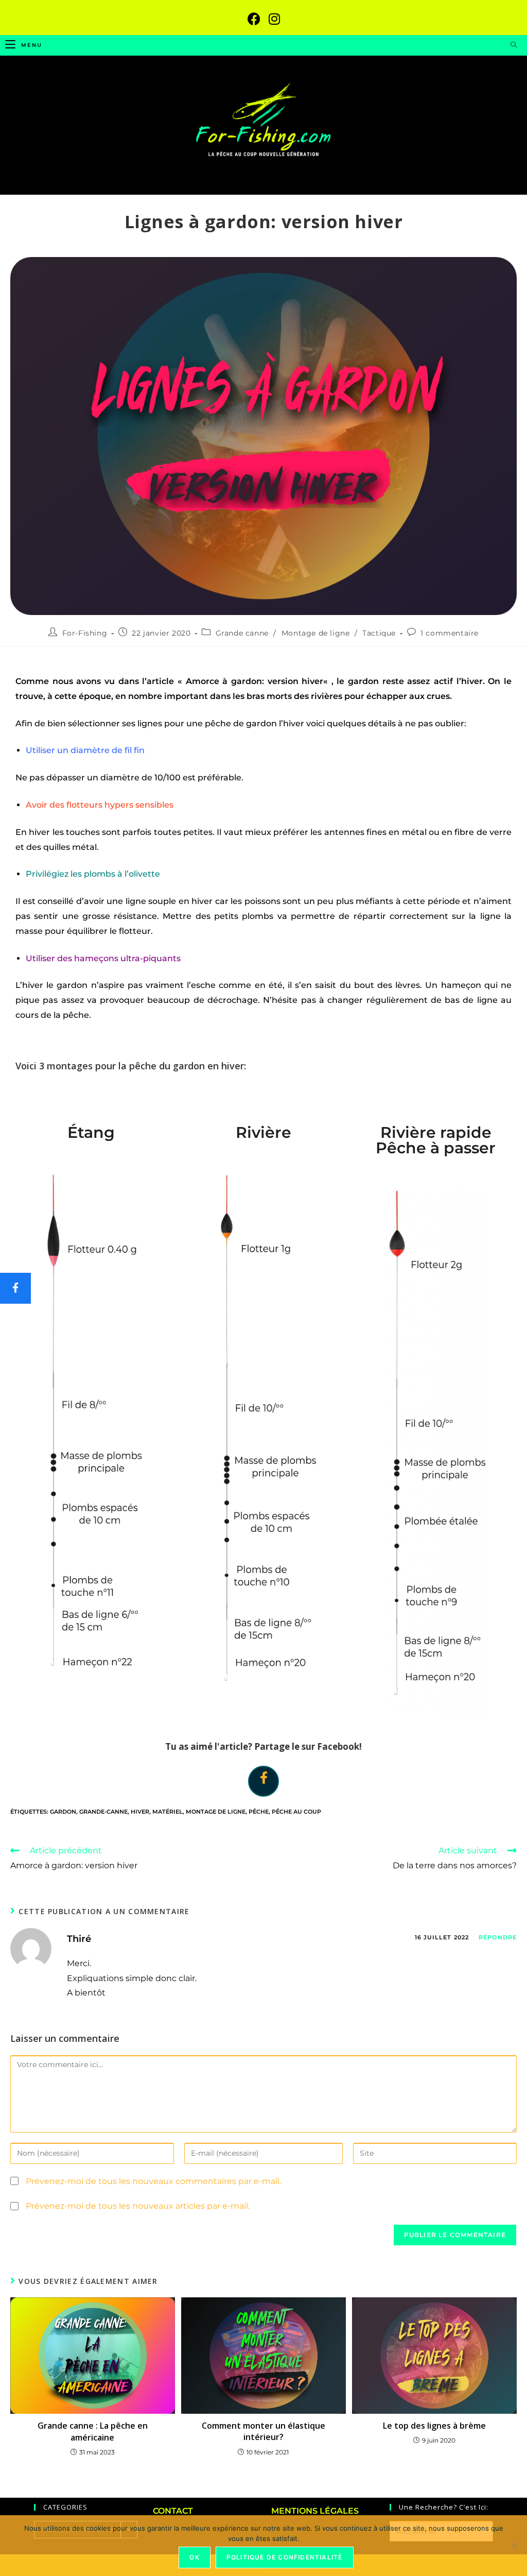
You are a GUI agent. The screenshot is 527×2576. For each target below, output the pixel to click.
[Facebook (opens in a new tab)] (254, 19)
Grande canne (242, 633)
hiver (140, 1812)
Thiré (79, 1939)
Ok (194, 2557)
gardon (63, 1812)
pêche (259, 1812)
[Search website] (514, 45)
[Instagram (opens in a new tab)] (274, 19)
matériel (168, 1812)
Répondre (498, 1937)
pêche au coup (296, 1812)
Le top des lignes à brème (434, 2426)
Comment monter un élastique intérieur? (263, 2431)
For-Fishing (85, 633)
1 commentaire (450, 633)
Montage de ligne (316, 633)
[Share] (263, 1777)
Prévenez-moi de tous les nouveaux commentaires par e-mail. (153, 2181)
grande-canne (103, 1812)
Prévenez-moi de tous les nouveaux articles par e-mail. (138, 2206)
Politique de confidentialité (285, 2557)
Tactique (379, 633)
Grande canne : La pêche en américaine (93, 2431)
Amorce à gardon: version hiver (255, 681)
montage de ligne (216, 1812)
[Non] (514, 2546)
